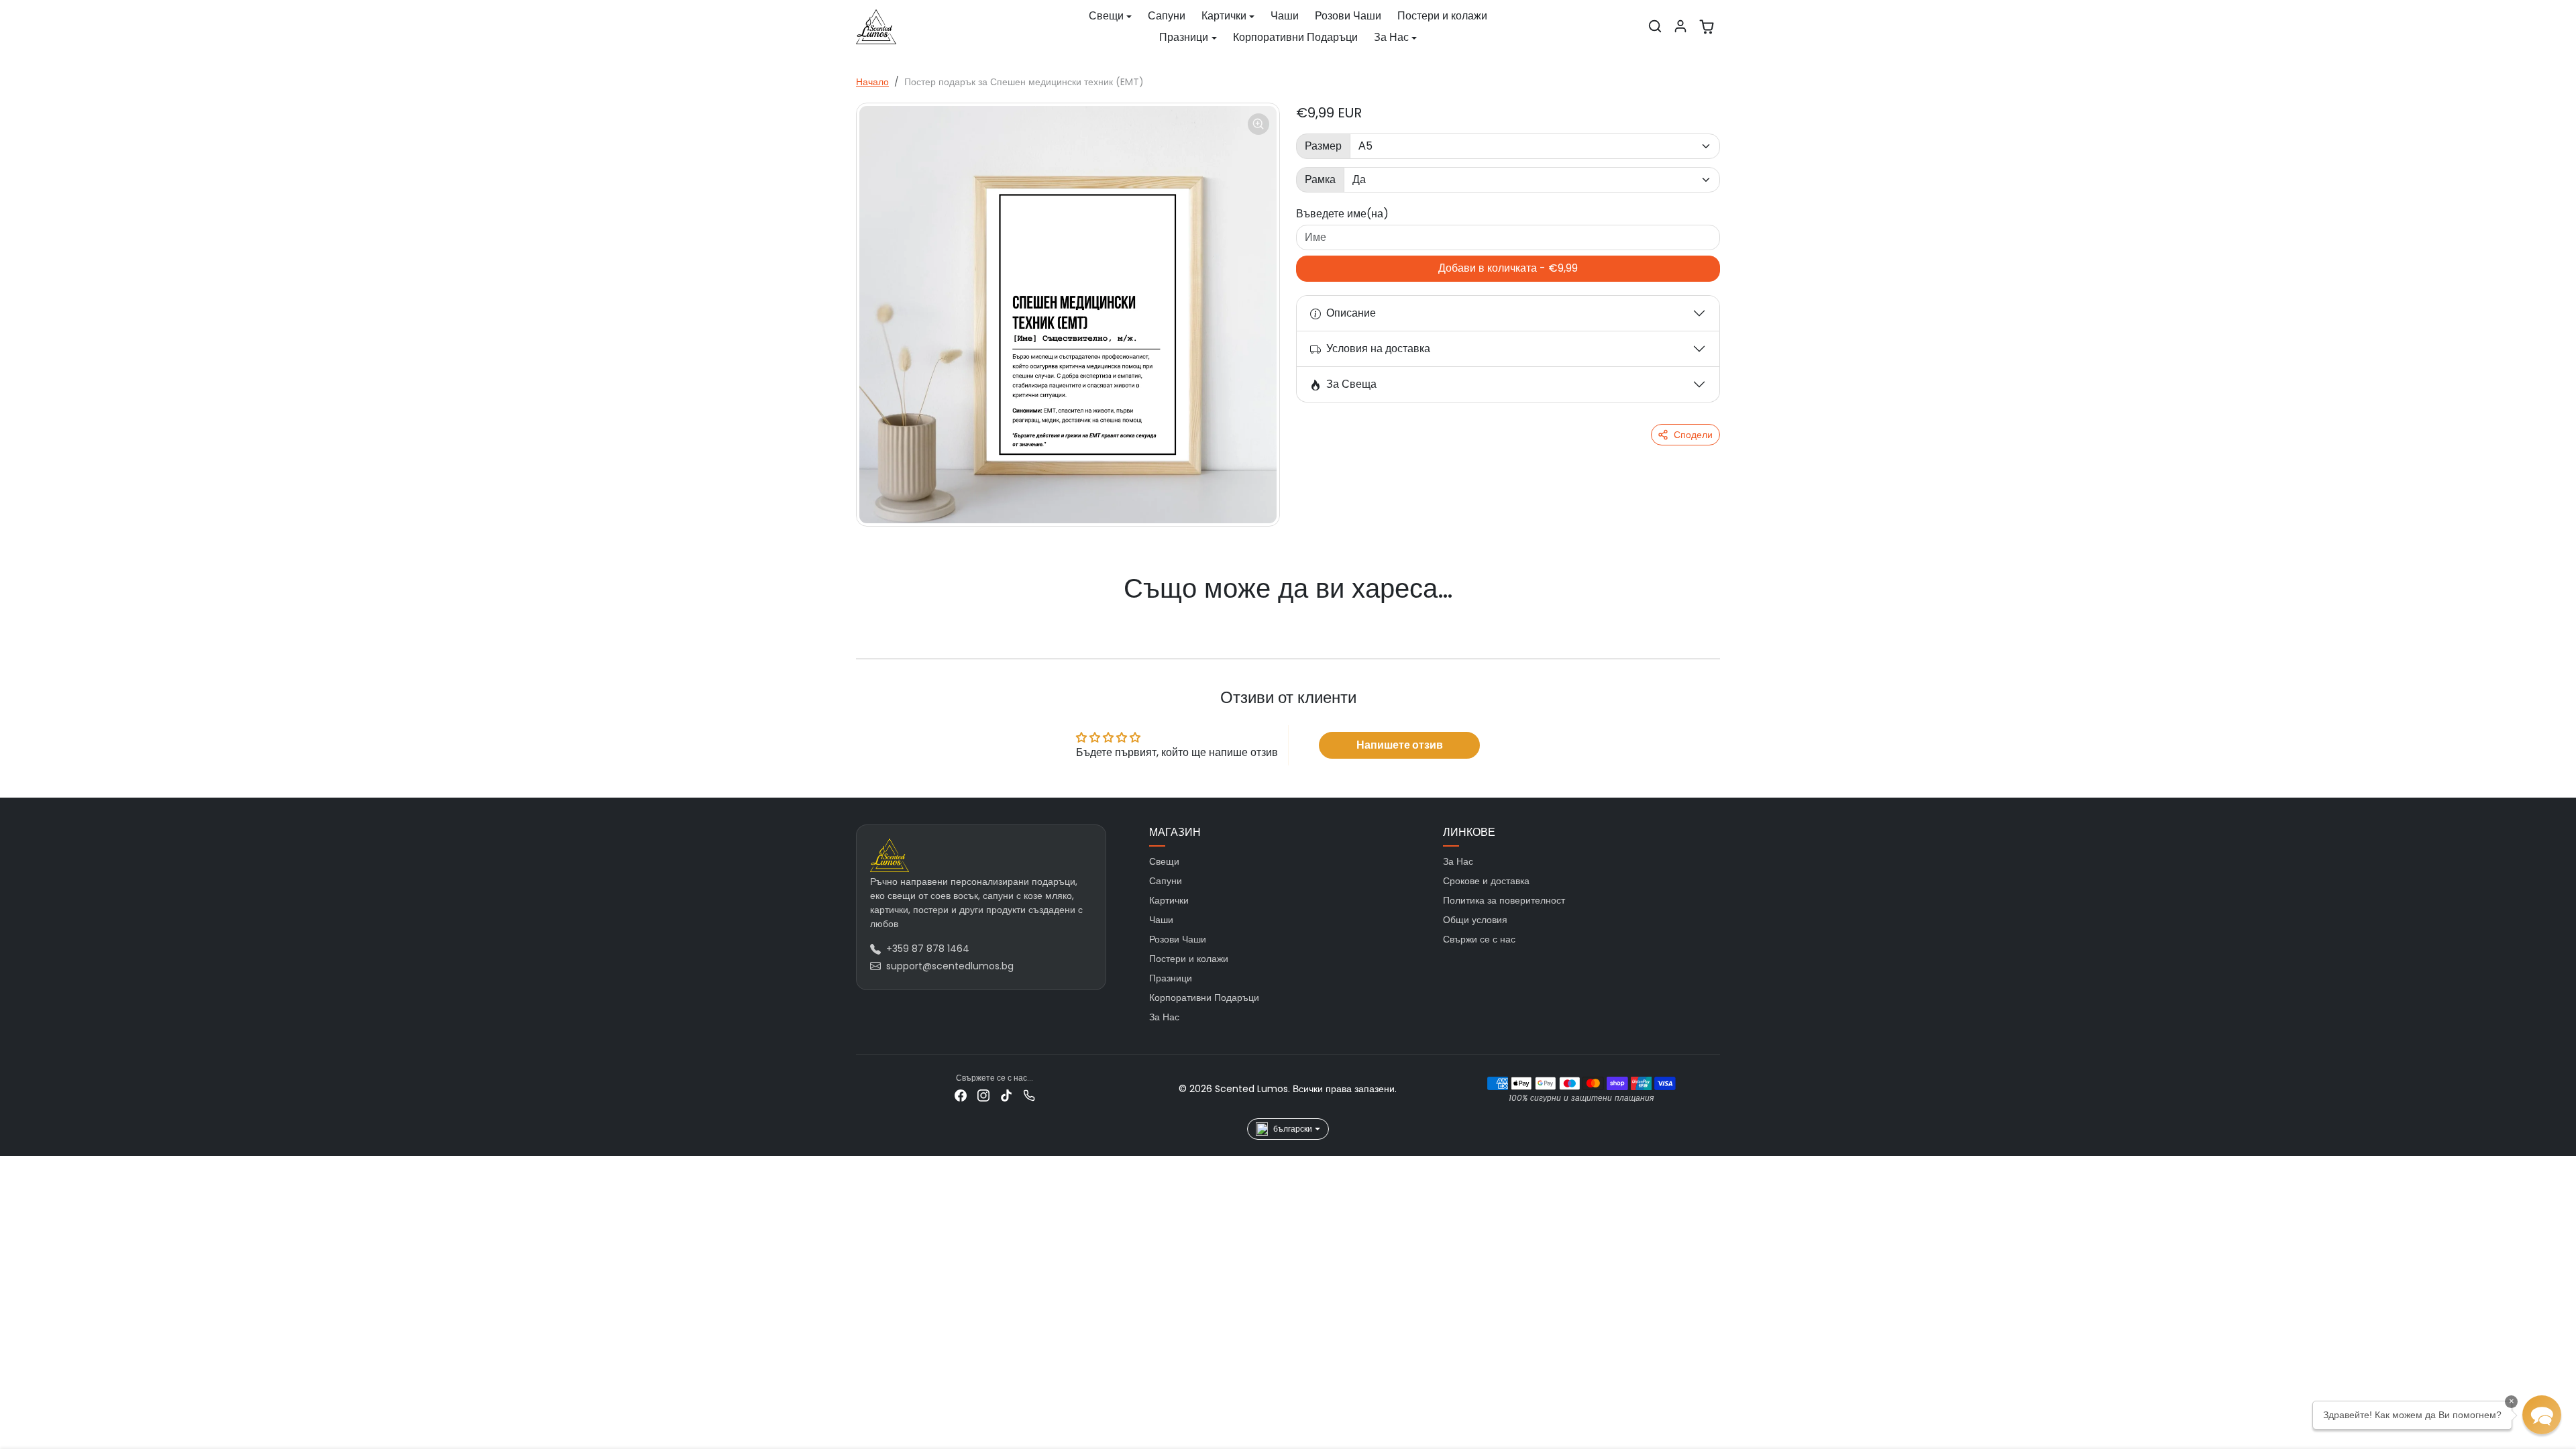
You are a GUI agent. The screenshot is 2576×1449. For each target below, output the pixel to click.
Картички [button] (1224, 16)
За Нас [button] (1391, 37)
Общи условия (1475, 920)
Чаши (1285, 16)
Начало (872, 82)
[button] (1655, 26)
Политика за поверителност (1504, 900)
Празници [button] (1184, 37)
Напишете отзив (1400, 745)
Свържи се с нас (1479, 939)
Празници (1171, 978)
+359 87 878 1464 (928, 949)
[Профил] (1680, 26)
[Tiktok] (1006, 1095)
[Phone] (1029, 1095)
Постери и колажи (1442, 16)
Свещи (1164, 861)
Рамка (1320, 179)
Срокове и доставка (1486, 881)
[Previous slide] (876, 615)
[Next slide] (1700, 615)
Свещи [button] (1106, 16)
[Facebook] (961, 1095)
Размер (1323, 146)
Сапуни (1167, 16)
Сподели (1693, 435)
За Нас (1164, 1017)
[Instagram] (983, 1095)
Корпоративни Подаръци (1295, 37)
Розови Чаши (1348, 16)
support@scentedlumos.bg (950, 966)
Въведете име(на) (1342, 214)
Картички (1169, 900)
